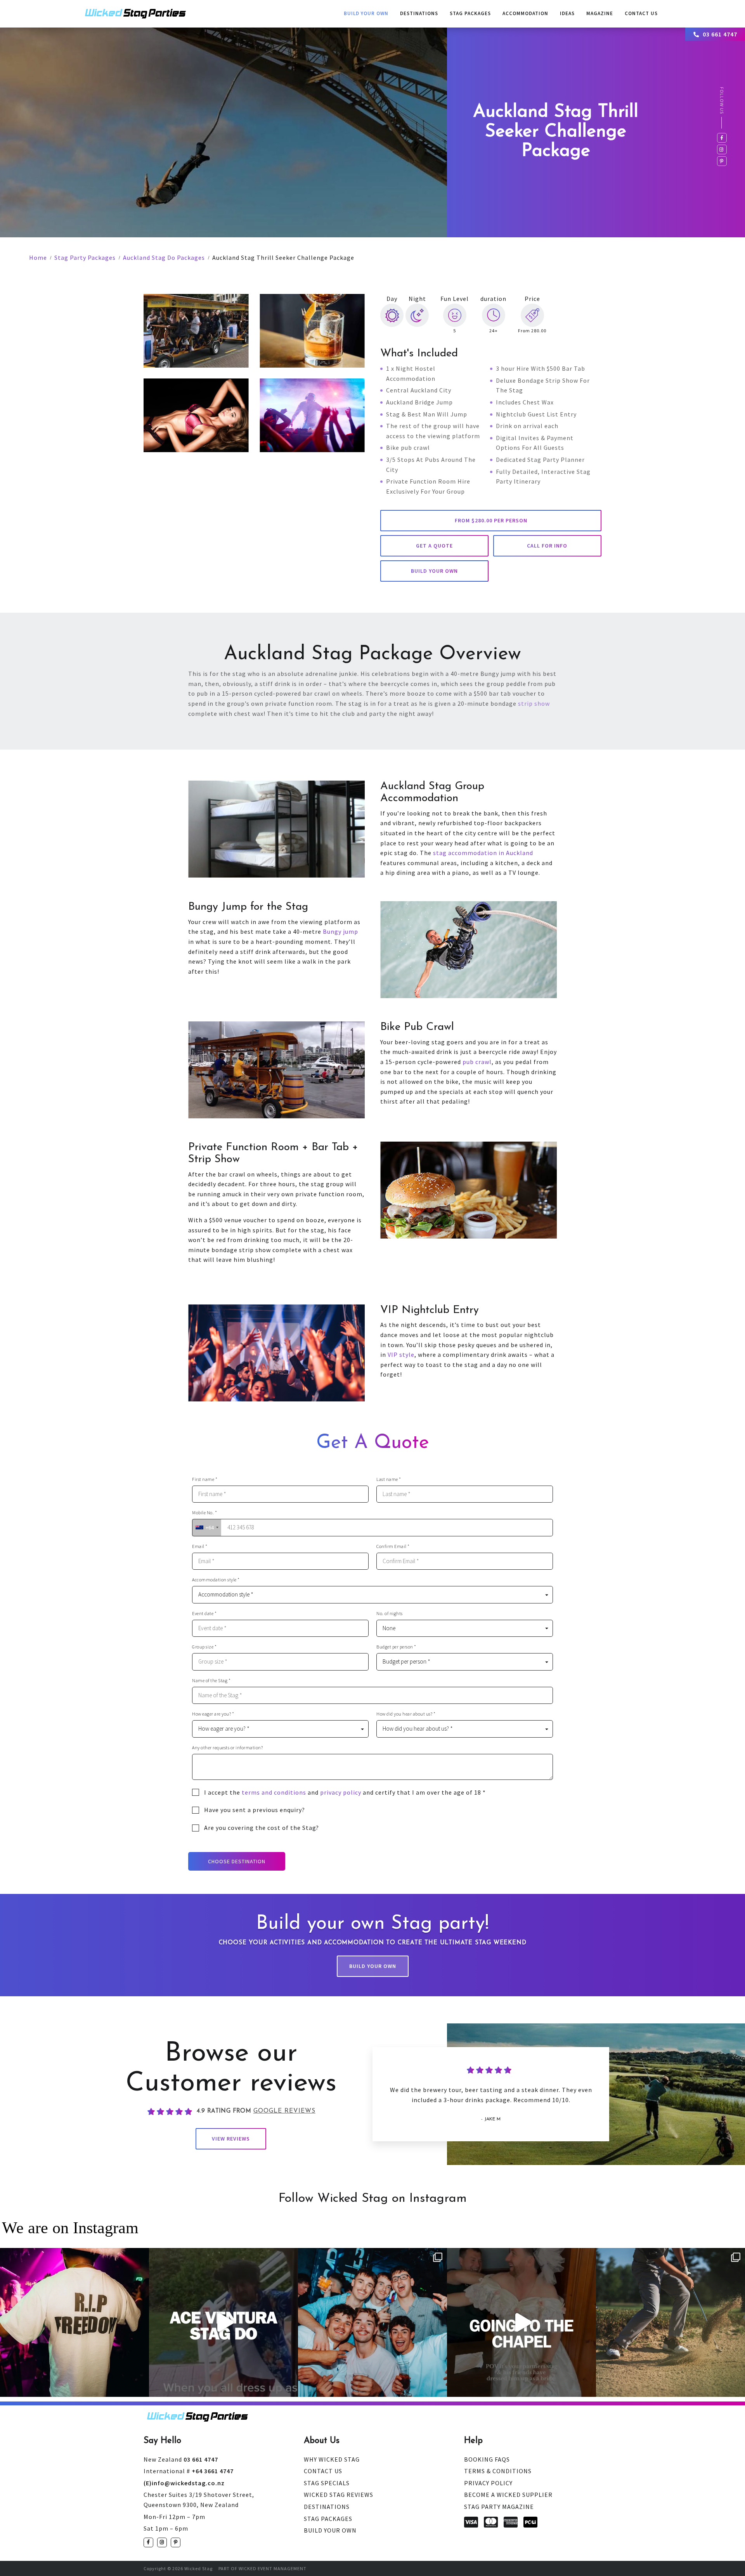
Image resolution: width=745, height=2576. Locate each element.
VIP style (401, 1355)
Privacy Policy (488, 2483)
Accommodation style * (216, 1580)
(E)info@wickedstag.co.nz (184, 2483)
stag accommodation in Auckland (483, 853)
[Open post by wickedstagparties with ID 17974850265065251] (521, 2322)
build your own (434, 571)
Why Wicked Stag (332, 2459)
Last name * (389, 1479)
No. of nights (390, 1614)
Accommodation (525, 13)
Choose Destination (237, 1861)
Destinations (419, 13)
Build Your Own (366, 13)
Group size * (204, 1647)
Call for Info (547, 546)
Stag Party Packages (85, 257)
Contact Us (323, 2471)
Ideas (567, 13)
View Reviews (231, 2139)
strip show (534, 703)
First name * (205, 1479)
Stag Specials (327, 2483)
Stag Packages (470, 13)
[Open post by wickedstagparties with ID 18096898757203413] (372, 2322)
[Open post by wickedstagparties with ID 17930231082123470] (74, 2322)
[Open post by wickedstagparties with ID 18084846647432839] (670, 2322)
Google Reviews (284, 2111)
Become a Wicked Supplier (508, 2495)
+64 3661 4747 (189, 2471)
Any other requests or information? (227, 1748)
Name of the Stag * (211, 1681)
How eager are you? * (213, 1714)
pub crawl (477, 1062)
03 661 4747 (720, 34)
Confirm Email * (393, 1546)
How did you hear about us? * (406, 1714)
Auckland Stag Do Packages (164, 257)
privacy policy (341, 1792)
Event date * (204, 1614)
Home (38, 257)
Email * (200, 1546)
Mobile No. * (204, 1513)
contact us (641, 13)
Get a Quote (434, 546)
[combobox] (207, 1528)
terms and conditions (274, 1792)
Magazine (600, 13)
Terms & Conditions (498, 2471)
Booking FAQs (487, 2459)
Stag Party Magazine (499, 2507)
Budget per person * (396, 1647)
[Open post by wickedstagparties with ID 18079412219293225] (223, 2322)
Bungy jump (340, 931)
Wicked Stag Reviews (339, 2495)
